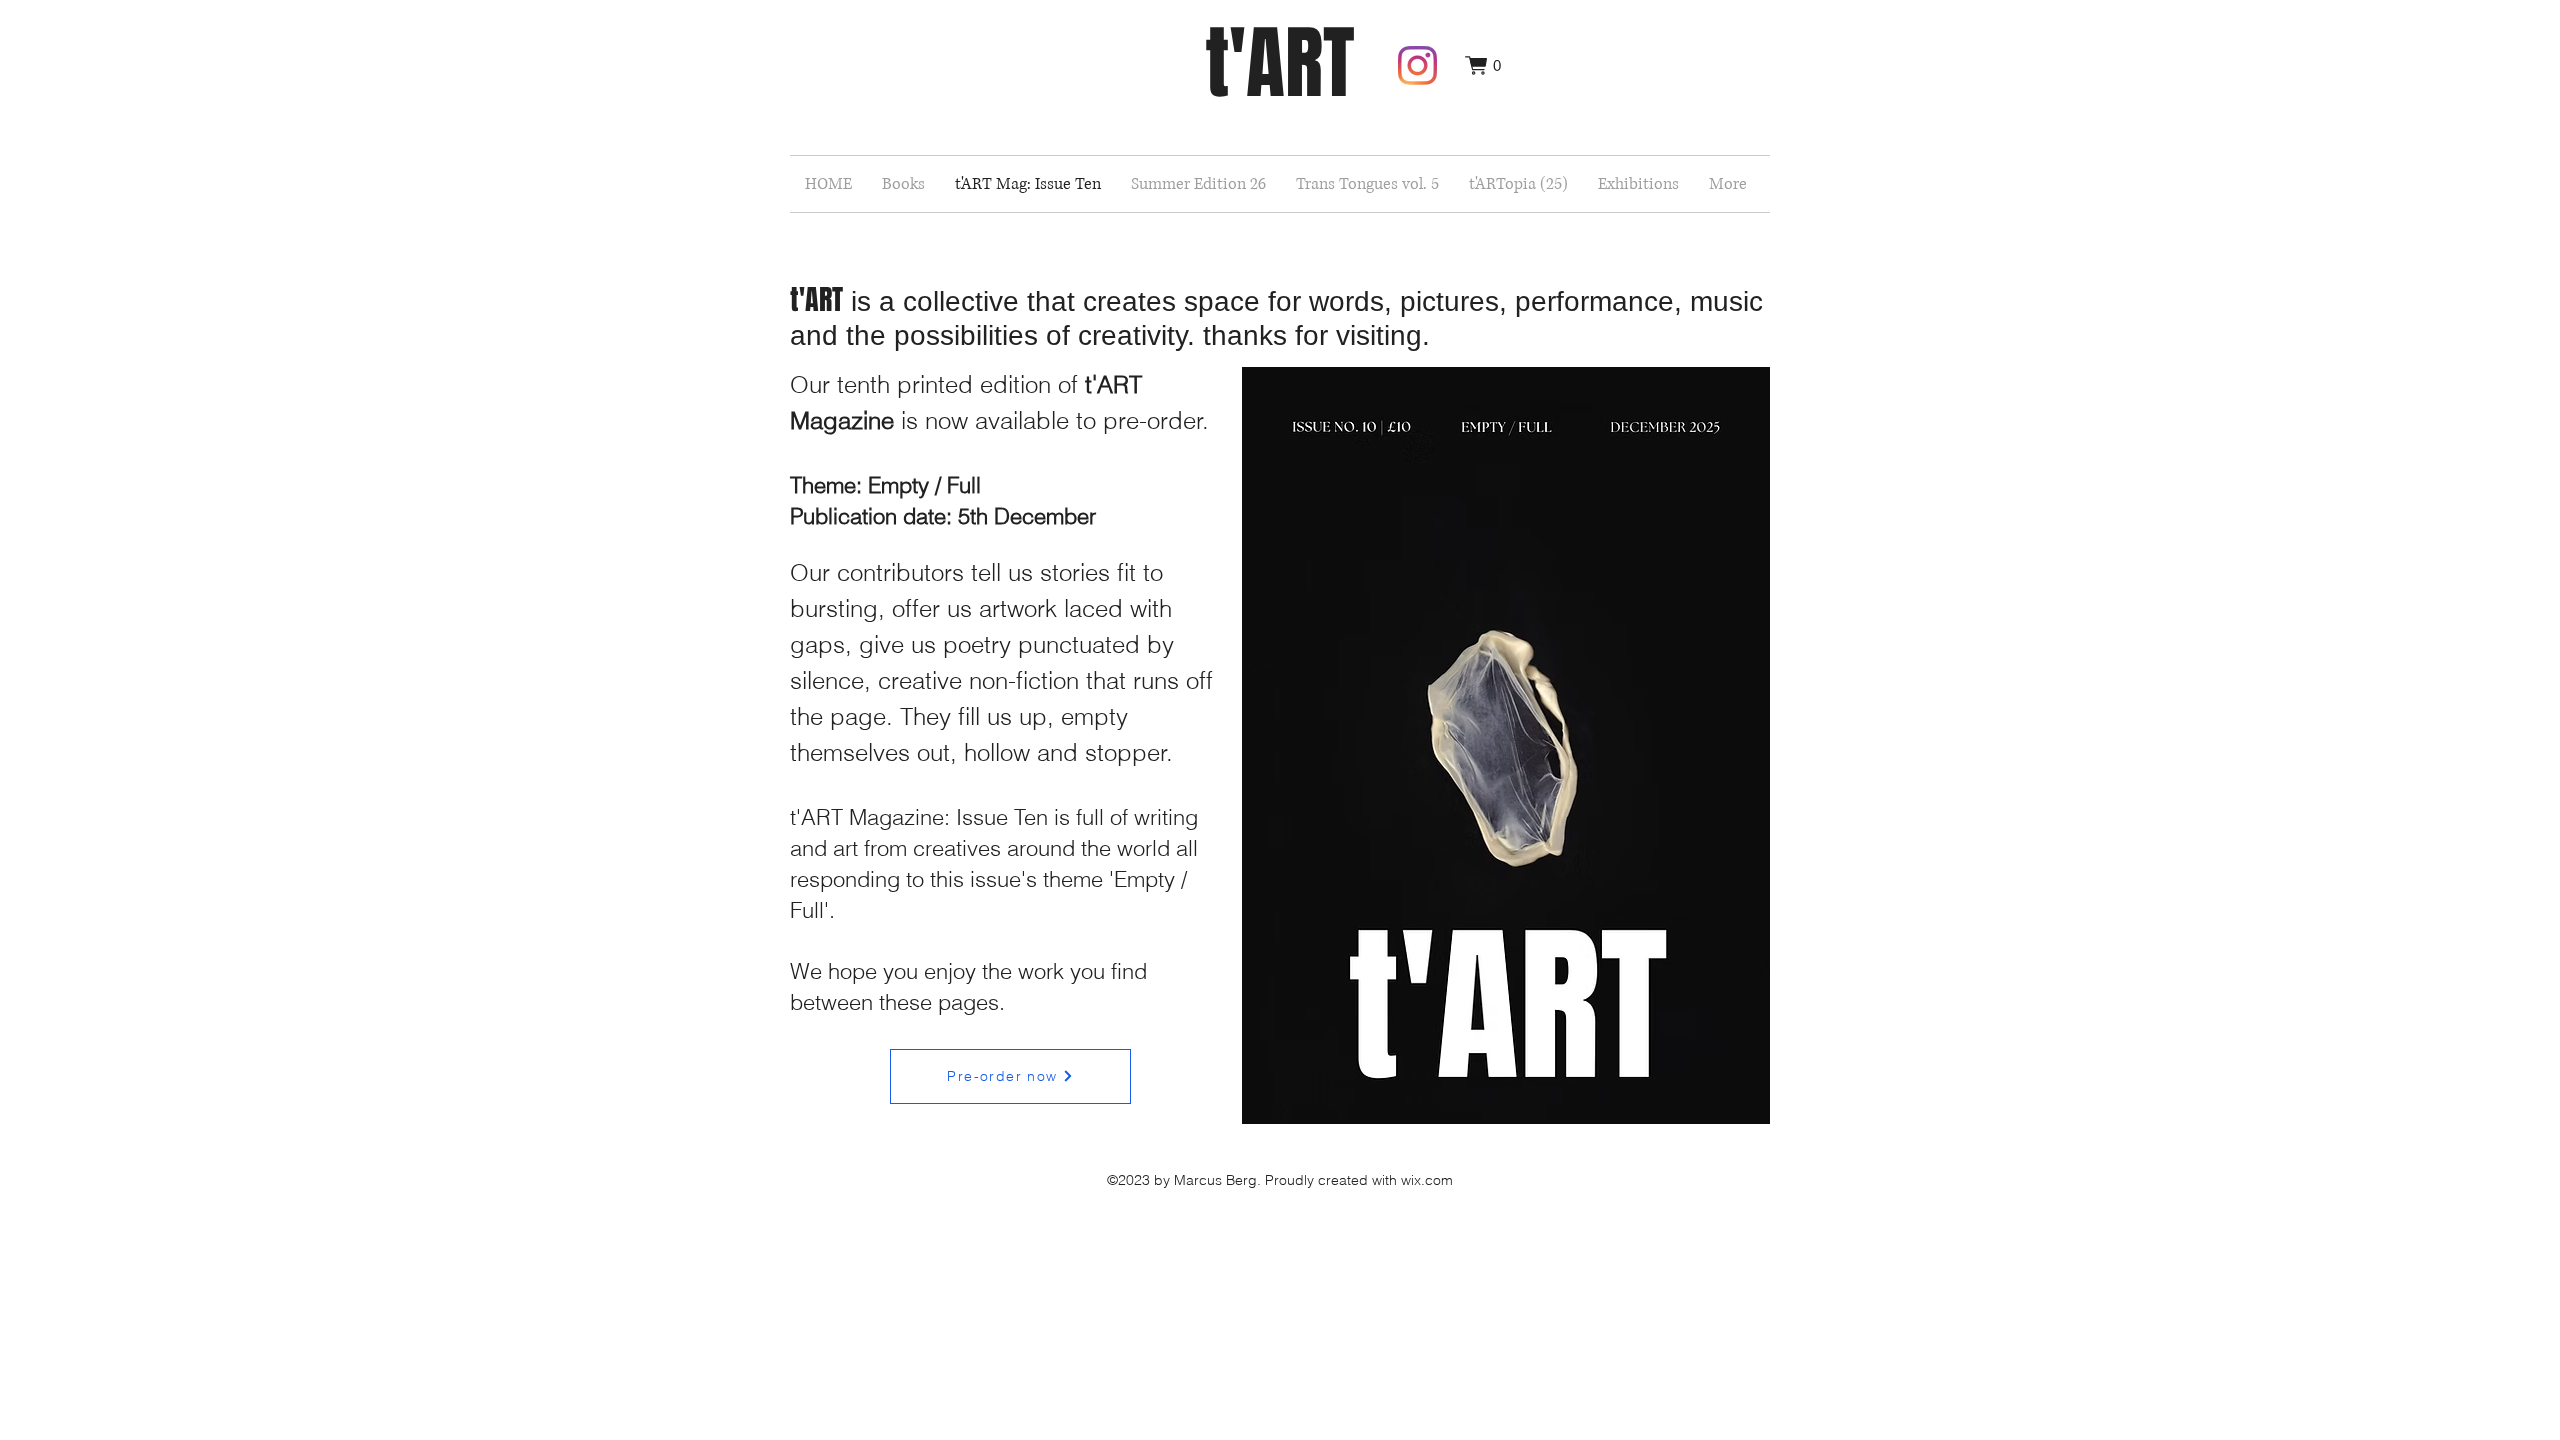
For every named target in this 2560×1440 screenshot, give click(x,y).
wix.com (1427, 1180)
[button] (1483, 65)
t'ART (1280, 63)
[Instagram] (1417, 65)
